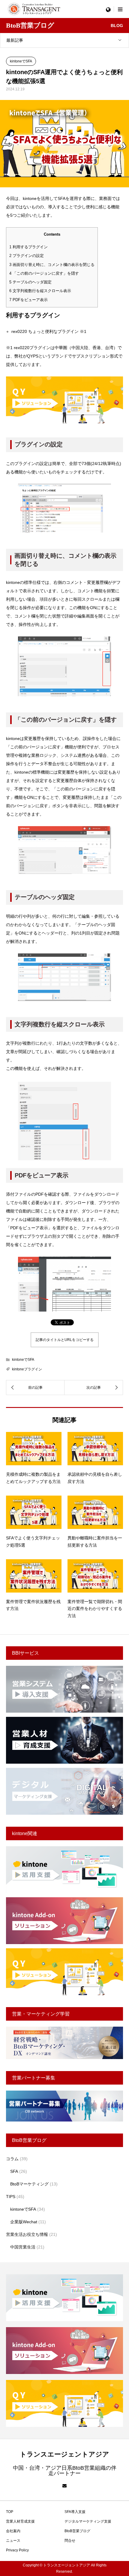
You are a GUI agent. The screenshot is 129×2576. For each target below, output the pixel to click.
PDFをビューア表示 (28, 300)
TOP (10, 2512)
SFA (14, 2171)
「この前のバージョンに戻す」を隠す (44, 273)
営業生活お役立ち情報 (27, 2234)
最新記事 (15, 40)
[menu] (108, 9)
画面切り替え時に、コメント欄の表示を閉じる (52, 265)
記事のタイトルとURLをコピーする (65, 1340)
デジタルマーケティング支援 (88, 2521)
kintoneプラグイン (27, 1369)
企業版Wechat (24, 2222)
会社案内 (13, 2531)
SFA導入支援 (75, 2512)
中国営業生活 (23, 2247)
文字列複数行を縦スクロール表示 (40, 291)
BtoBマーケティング (29, 2184)
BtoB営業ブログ (77, 2531)
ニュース (13, 2541)
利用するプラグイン (28, 247)
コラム (12, 2159)
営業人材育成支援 (20, 2521)
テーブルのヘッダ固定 (30, 282)
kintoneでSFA (21, 61)
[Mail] (64, 2486)
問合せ (70, 2541)
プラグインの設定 (27, 256)
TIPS (11, 2197)
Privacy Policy (17, 2550)
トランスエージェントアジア (64, 2454)
